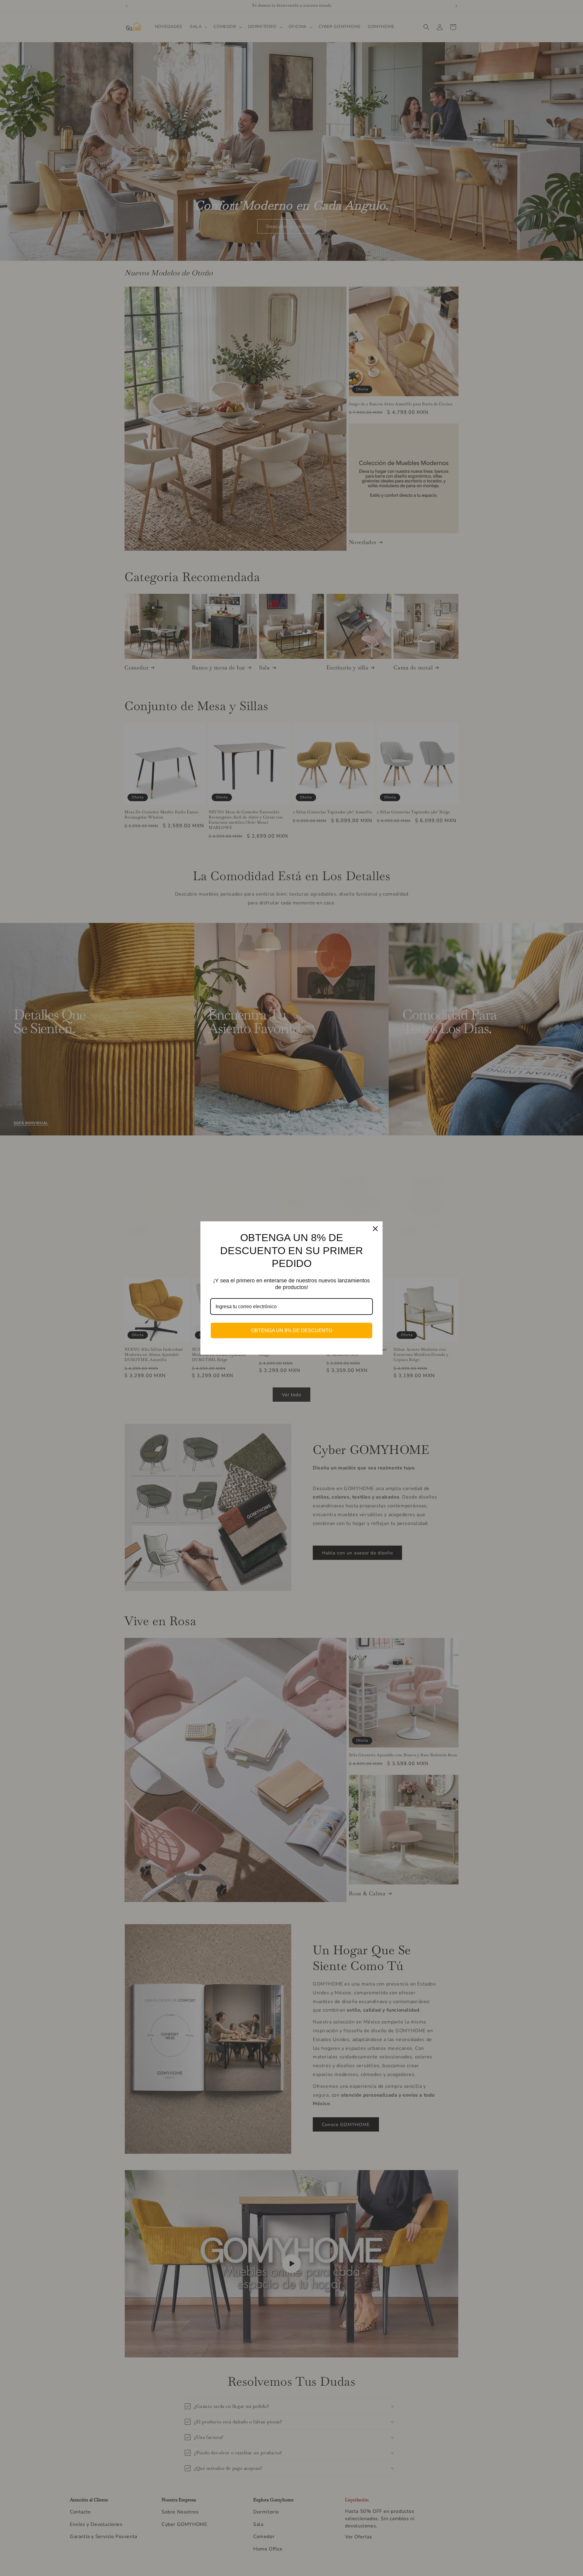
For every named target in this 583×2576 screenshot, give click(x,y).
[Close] (375, 1229)
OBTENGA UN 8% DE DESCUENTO (292, 1331)
